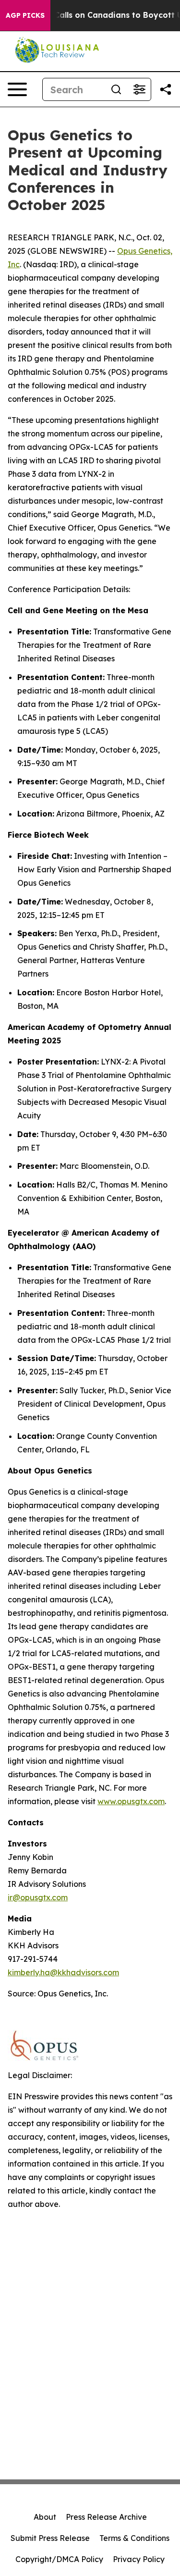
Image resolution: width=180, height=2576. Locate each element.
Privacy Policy (139, 2559)
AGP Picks (25, 15)
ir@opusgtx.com (38, 1897)
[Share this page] (166, 89)
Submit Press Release (50, 2538)
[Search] (116, 89)
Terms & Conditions (134, 2538)
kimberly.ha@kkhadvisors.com (63, 1972)
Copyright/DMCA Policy (59, 2559)
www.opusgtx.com (131, 1801)
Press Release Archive (106, 2517)
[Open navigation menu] (17, 89)
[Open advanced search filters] (139, 89)
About (45, 2517)
